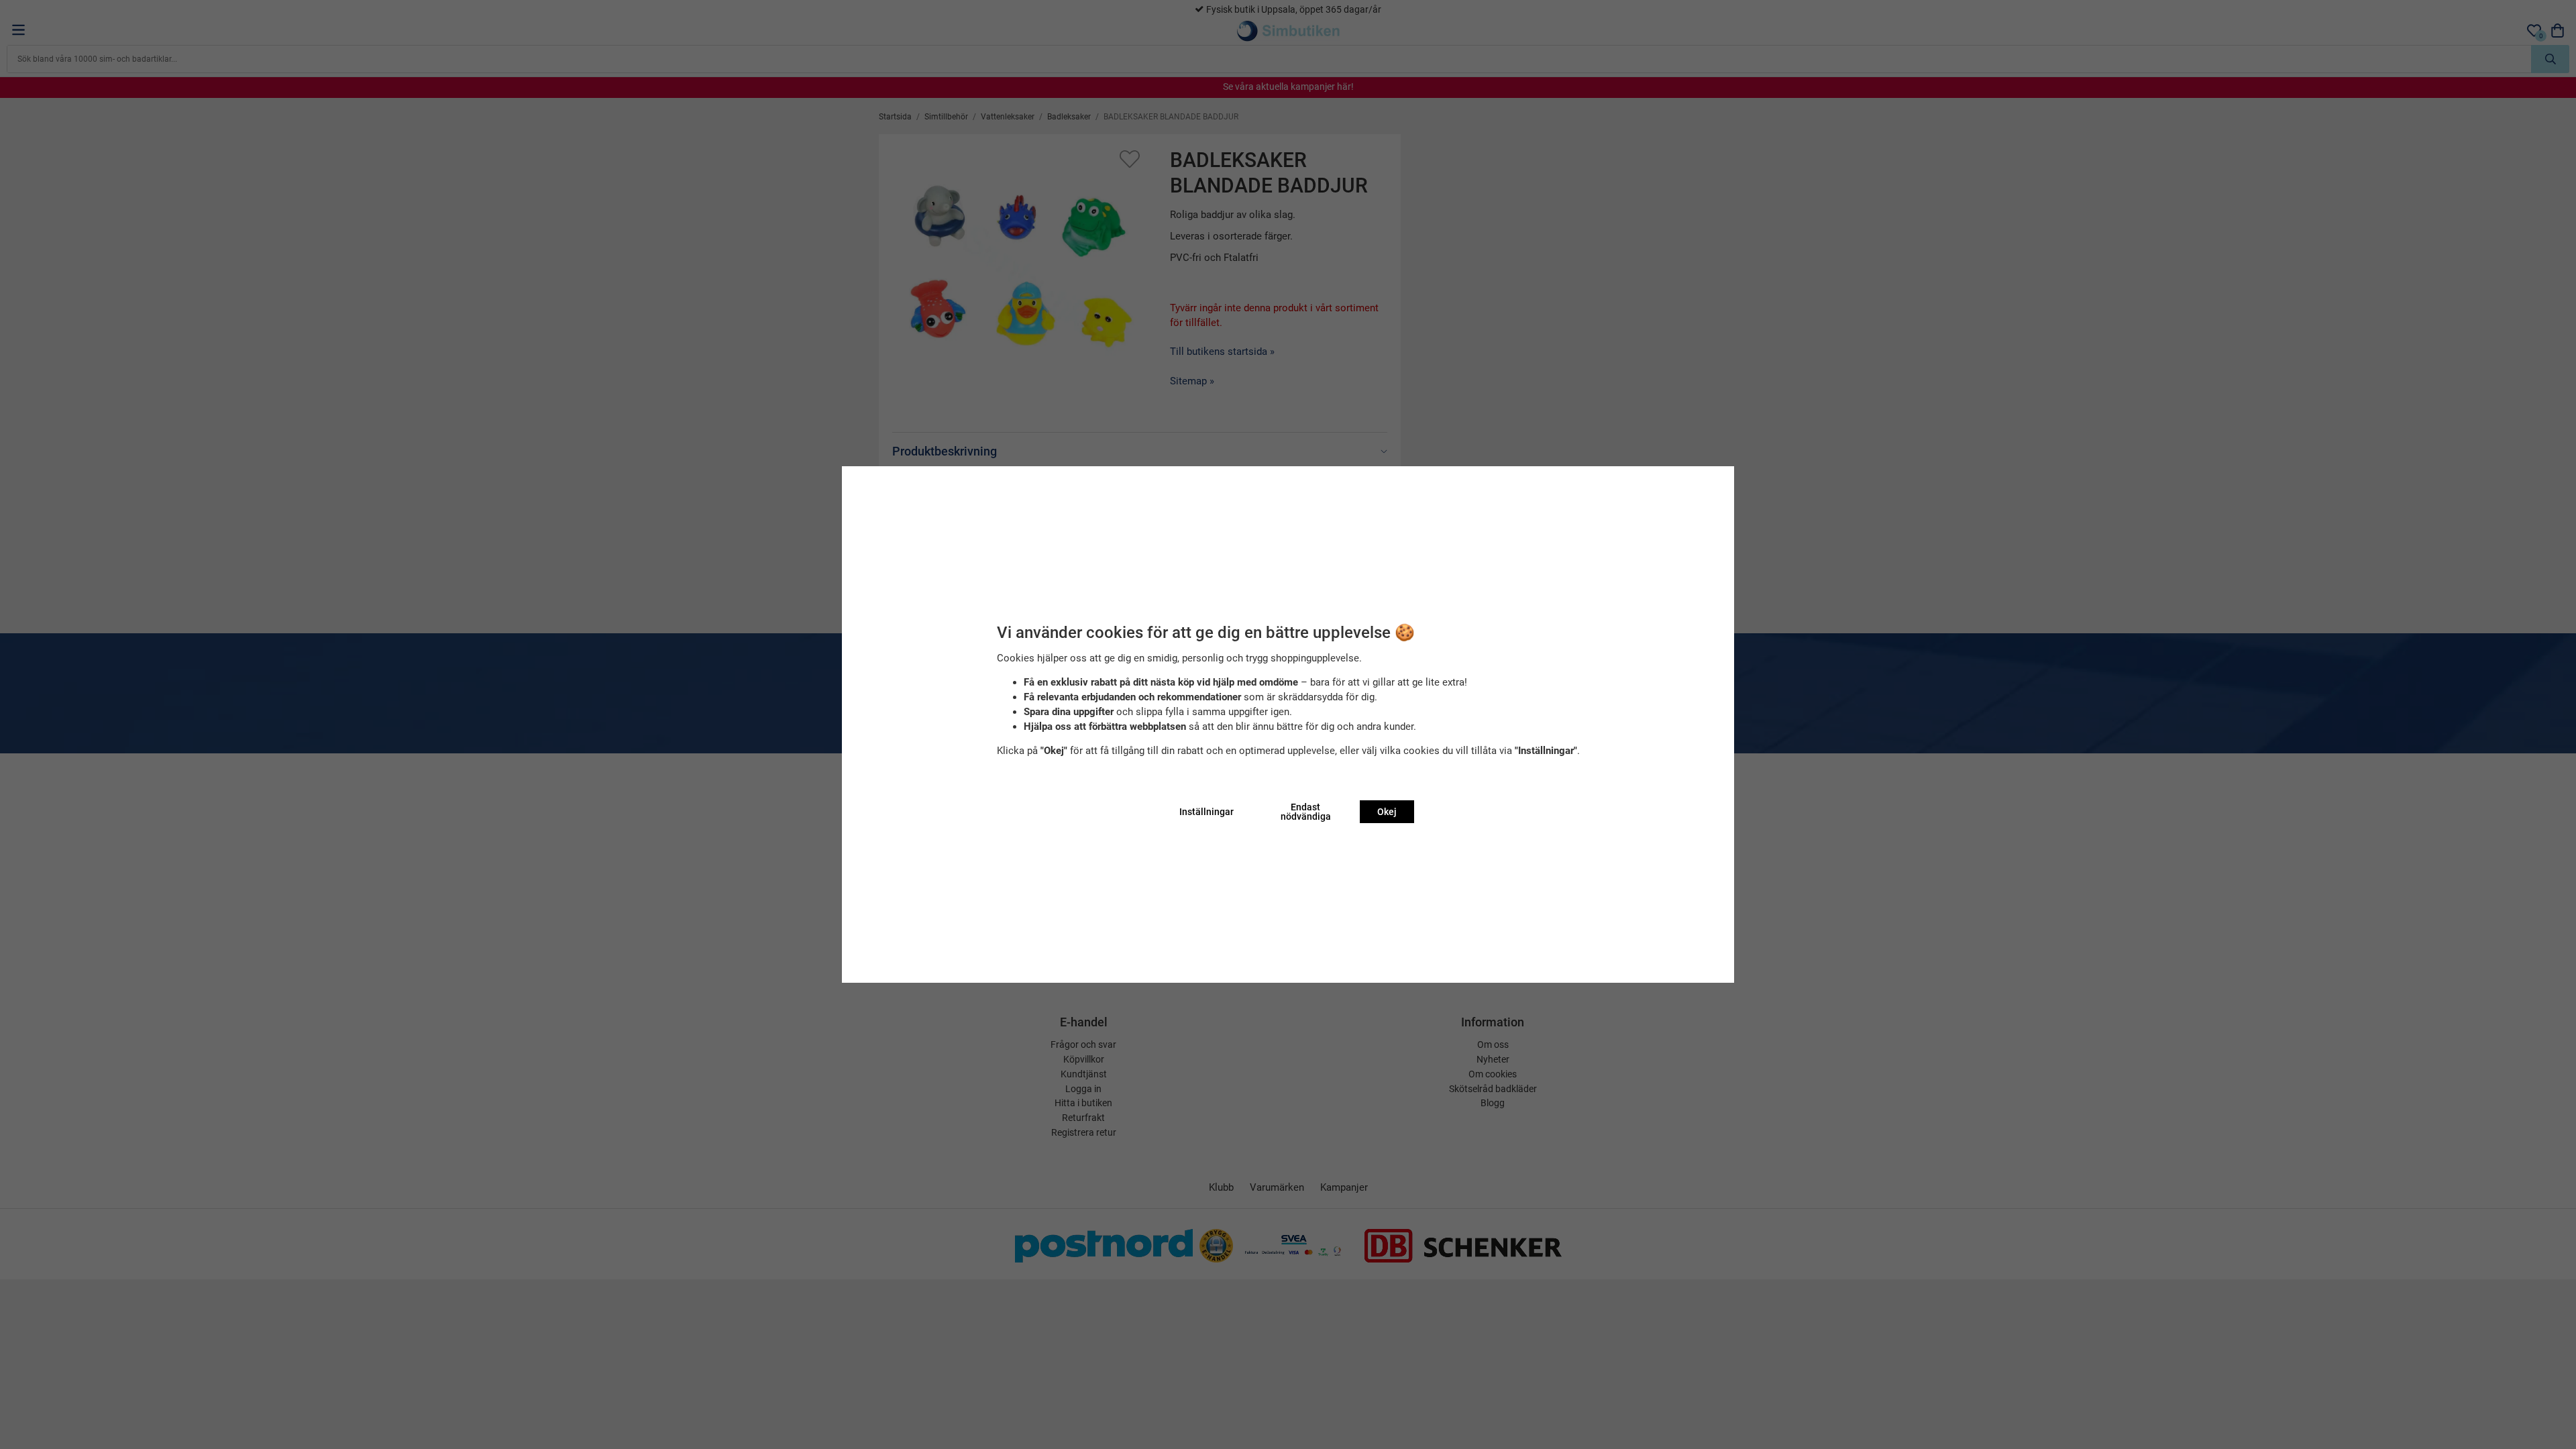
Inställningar (1206, 812)
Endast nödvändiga (1306, 812)
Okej (1387, 812)
